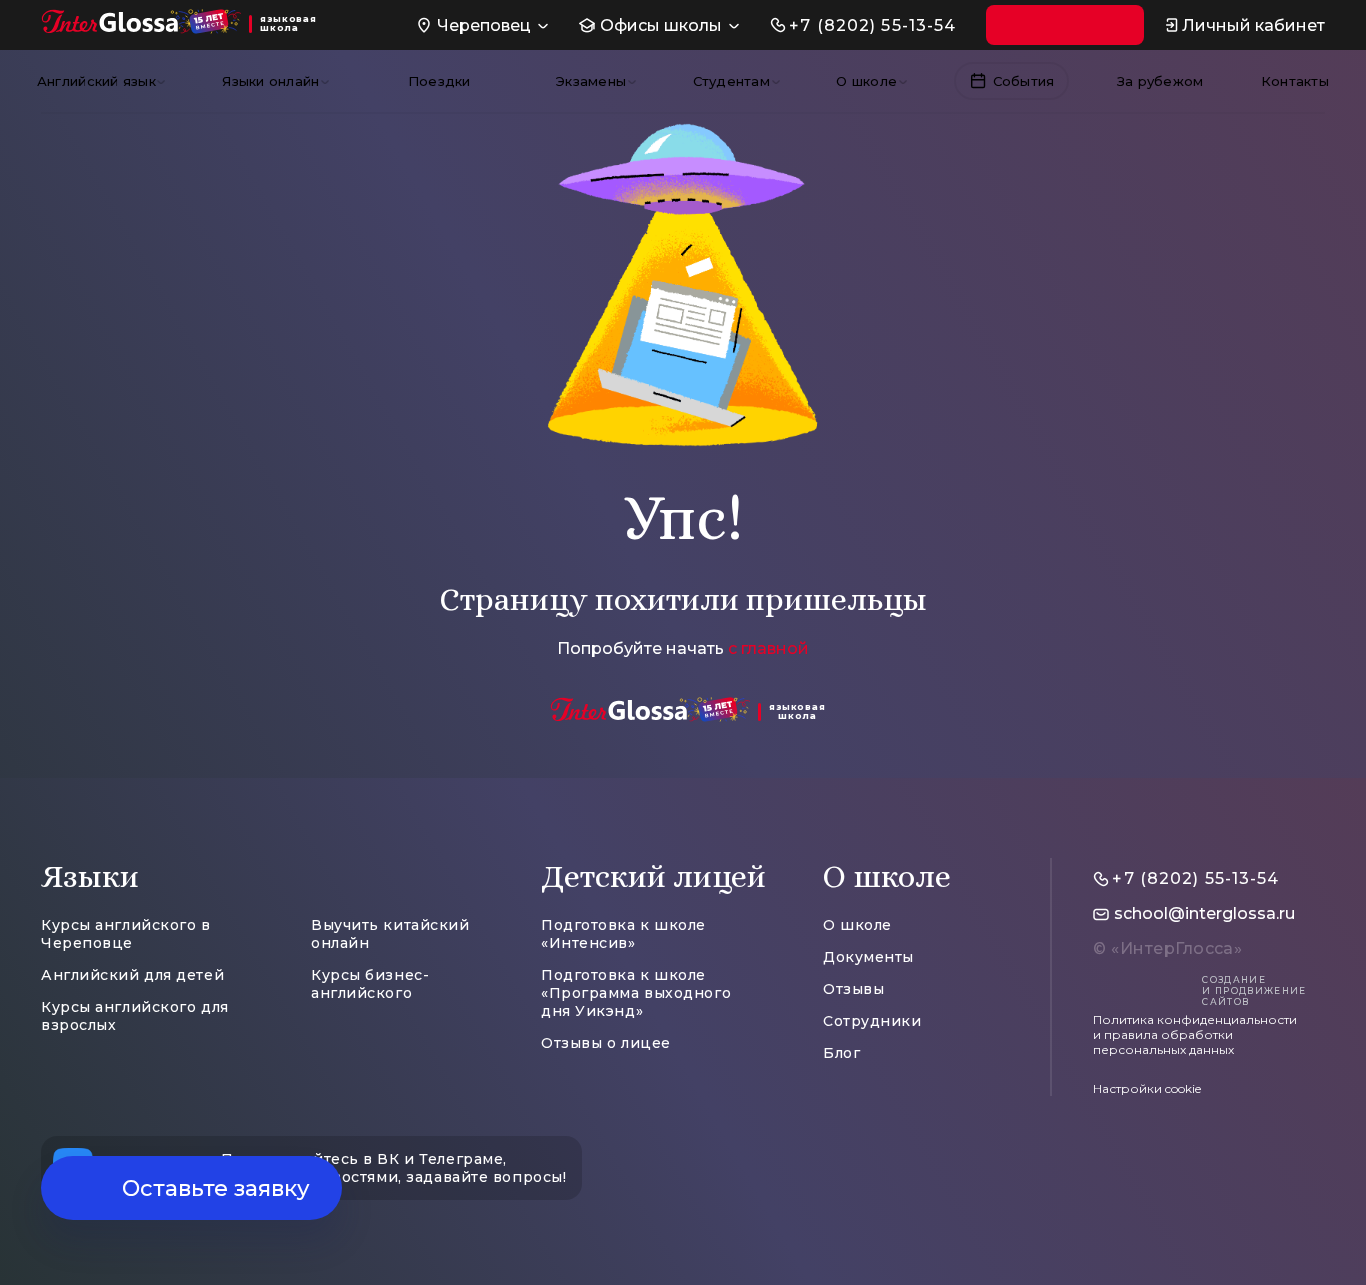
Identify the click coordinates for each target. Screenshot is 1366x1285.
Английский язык (96, 81)
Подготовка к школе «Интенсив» (623, 934)
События (1024, 81)
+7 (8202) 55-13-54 (872, 25)
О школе (866, 81)
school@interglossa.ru (1204, 913)
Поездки (439, 81)
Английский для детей (132, 975)
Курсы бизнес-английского (370, 984)
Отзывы (853, 989)
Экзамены (591, 81)
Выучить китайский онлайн (390, 934)
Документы (868, 957)
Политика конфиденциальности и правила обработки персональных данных (1195, 1034)
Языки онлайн (270, 81)
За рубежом (1160, 81)
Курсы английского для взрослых (135, 1016)
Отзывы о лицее (606, 1043)
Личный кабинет (1253, 25)
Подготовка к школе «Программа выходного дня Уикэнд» (636, 993)
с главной (768, 648)
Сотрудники (872, 1021)
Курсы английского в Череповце (126, 934)
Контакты (1295, 81)
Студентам (731, 81)
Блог (841, 1053)
